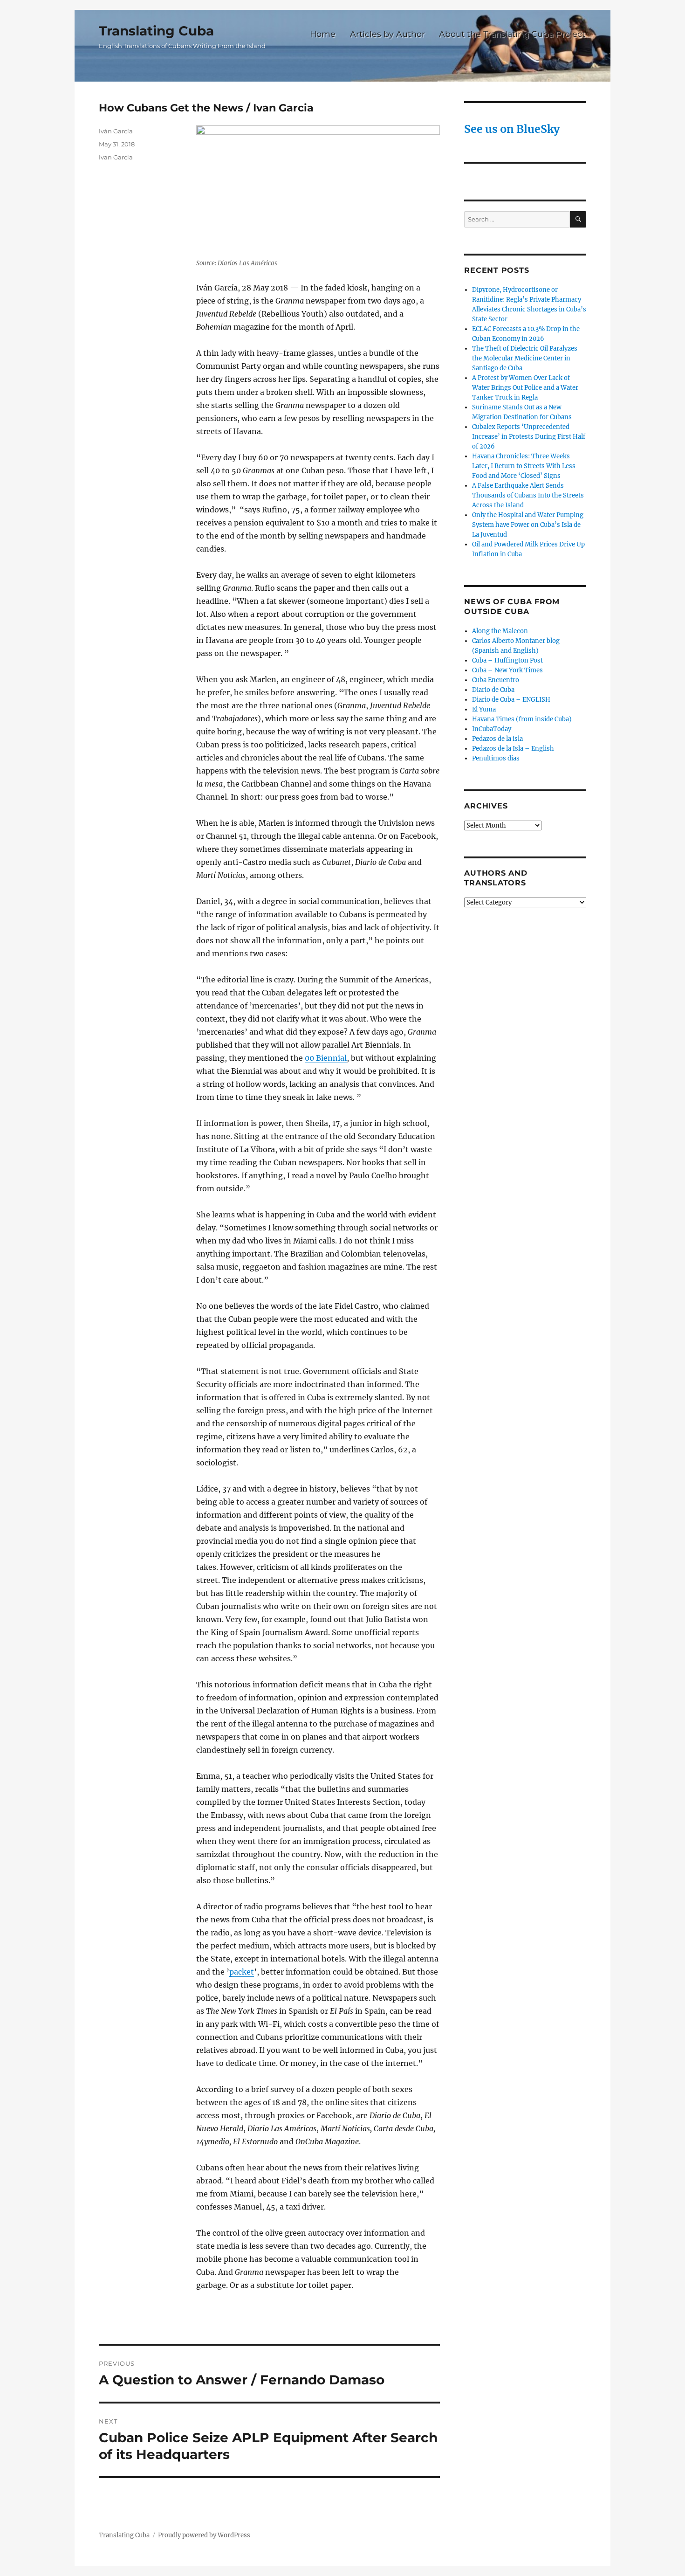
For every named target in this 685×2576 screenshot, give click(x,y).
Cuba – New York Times (507, 670)
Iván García (116, 131)
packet (242, 1972)
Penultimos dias (496, 758)
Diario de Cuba (493, 690)
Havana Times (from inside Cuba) (522, 719)
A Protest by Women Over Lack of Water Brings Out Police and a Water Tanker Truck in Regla (525, 388)
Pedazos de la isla (497, 739)
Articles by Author (387, 34)
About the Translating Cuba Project (512, 34)
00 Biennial (326, 1058)
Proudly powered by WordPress (204, 2535)
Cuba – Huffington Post (507, 660)
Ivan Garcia (116, 157)
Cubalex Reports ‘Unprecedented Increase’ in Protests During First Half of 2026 (529, 437)
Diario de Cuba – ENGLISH (511, 700)
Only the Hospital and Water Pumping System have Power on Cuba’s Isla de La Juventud (528, 525)
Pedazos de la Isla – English (513, 749)
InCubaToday (492, 729)
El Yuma (484, 709)
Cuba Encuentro (496, 680)
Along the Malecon (500, 631)
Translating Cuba (156, 31)
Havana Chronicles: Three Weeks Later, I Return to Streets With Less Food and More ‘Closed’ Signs (524, 466)
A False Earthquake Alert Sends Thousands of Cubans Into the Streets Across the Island (528, 495)
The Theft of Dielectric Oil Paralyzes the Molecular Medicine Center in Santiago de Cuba (525, 358)
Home (323, 34)
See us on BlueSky (512, 129)
